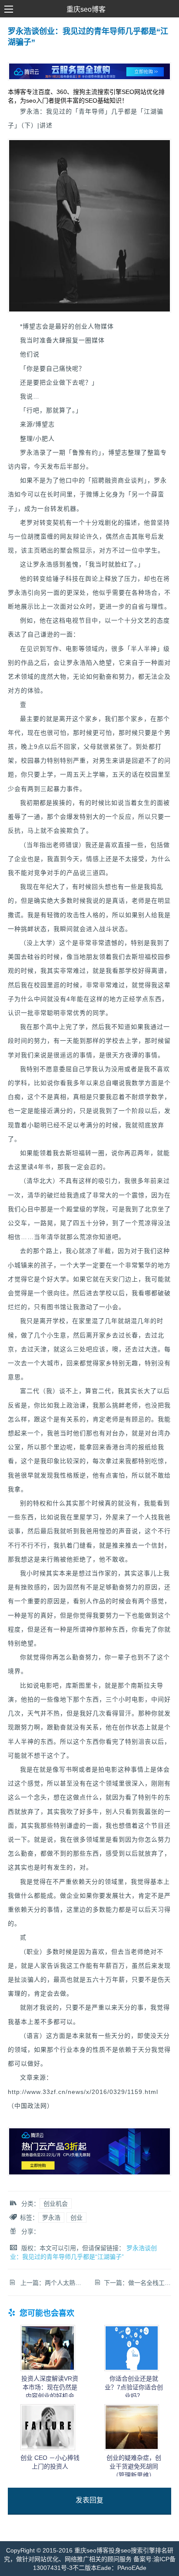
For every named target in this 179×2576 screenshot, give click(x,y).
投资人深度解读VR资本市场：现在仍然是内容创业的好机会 (50, 2387)
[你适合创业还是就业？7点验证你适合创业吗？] (132, 2369)
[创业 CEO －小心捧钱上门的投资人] (48, 2448)
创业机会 (56, 2204)
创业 (76, 2218)
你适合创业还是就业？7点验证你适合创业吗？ (134, 2387)
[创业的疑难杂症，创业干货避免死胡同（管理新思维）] (132, 2448)
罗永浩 (51, 2218)
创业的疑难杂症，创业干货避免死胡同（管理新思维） (134, 2466)
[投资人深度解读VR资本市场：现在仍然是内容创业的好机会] (48, 2369)
